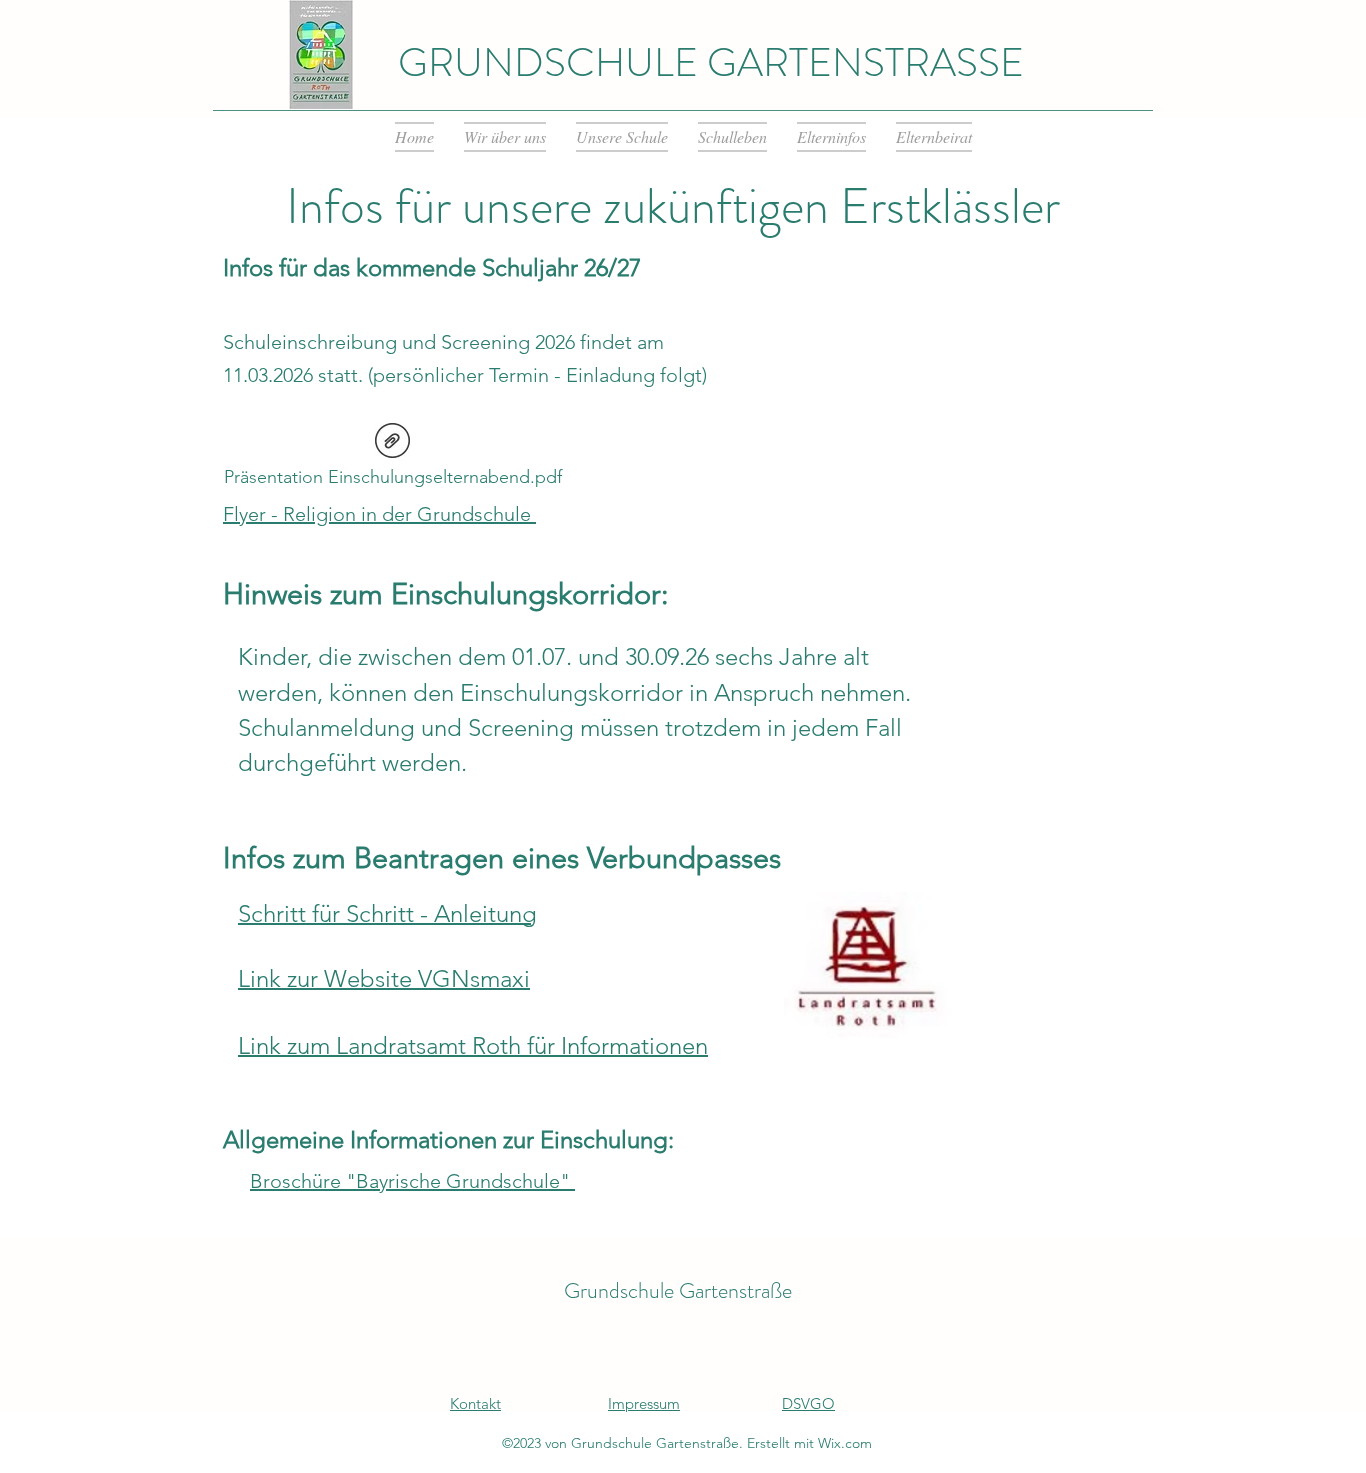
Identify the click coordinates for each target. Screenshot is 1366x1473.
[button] (505, 137)
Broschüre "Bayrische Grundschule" (412, 1181)
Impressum (644, 1403)
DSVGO (808, 1403)
